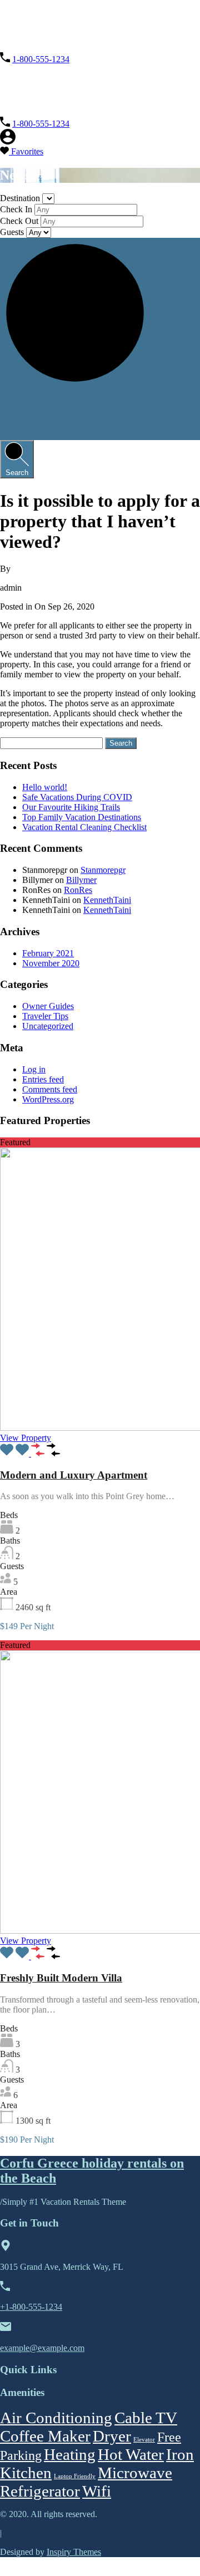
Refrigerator (40, 2491)
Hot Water (131, 2454)
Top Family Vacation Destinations (82, 817)
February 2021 (48, 953)
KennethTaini (107, 900)
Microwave (135, 2473)
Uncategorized (48, 1026)
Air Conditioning (56, 2418)
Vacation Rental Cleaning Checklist (84, 827)
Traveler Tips (45, 1016)
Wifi (97, 2491)
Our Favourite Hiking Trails (71, 807)
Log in (34, 1069)
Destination (21, 198)
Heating (70, 2454)
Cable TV (146, 2418)
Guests (13, 232)
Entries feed (43, 1079)
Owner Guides (48, 1006)
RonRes (78, 890)
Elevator (144, 2440)
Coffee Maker (45, 2436)
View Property (26, 1438)
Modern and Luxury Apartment (74, 1475)
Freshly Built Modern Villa (61, 1978)
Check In (17, 209)
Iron (180, 2454)
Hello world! (45, 787)
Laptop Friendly (75, 2476)
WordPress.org (48, 1099)
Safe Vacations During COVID (77, 797)
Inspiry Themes (74, 2552)
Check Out (20, 221)
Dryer (112, 2436)
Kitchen (26, 2473)
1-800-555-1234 (41, 59)
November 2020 (51, 963)
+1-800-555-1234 (31, 2307)
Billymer (81, 880)
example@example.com (42, 2348)
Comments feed (50, 1089)
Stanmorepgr (103, 870)
